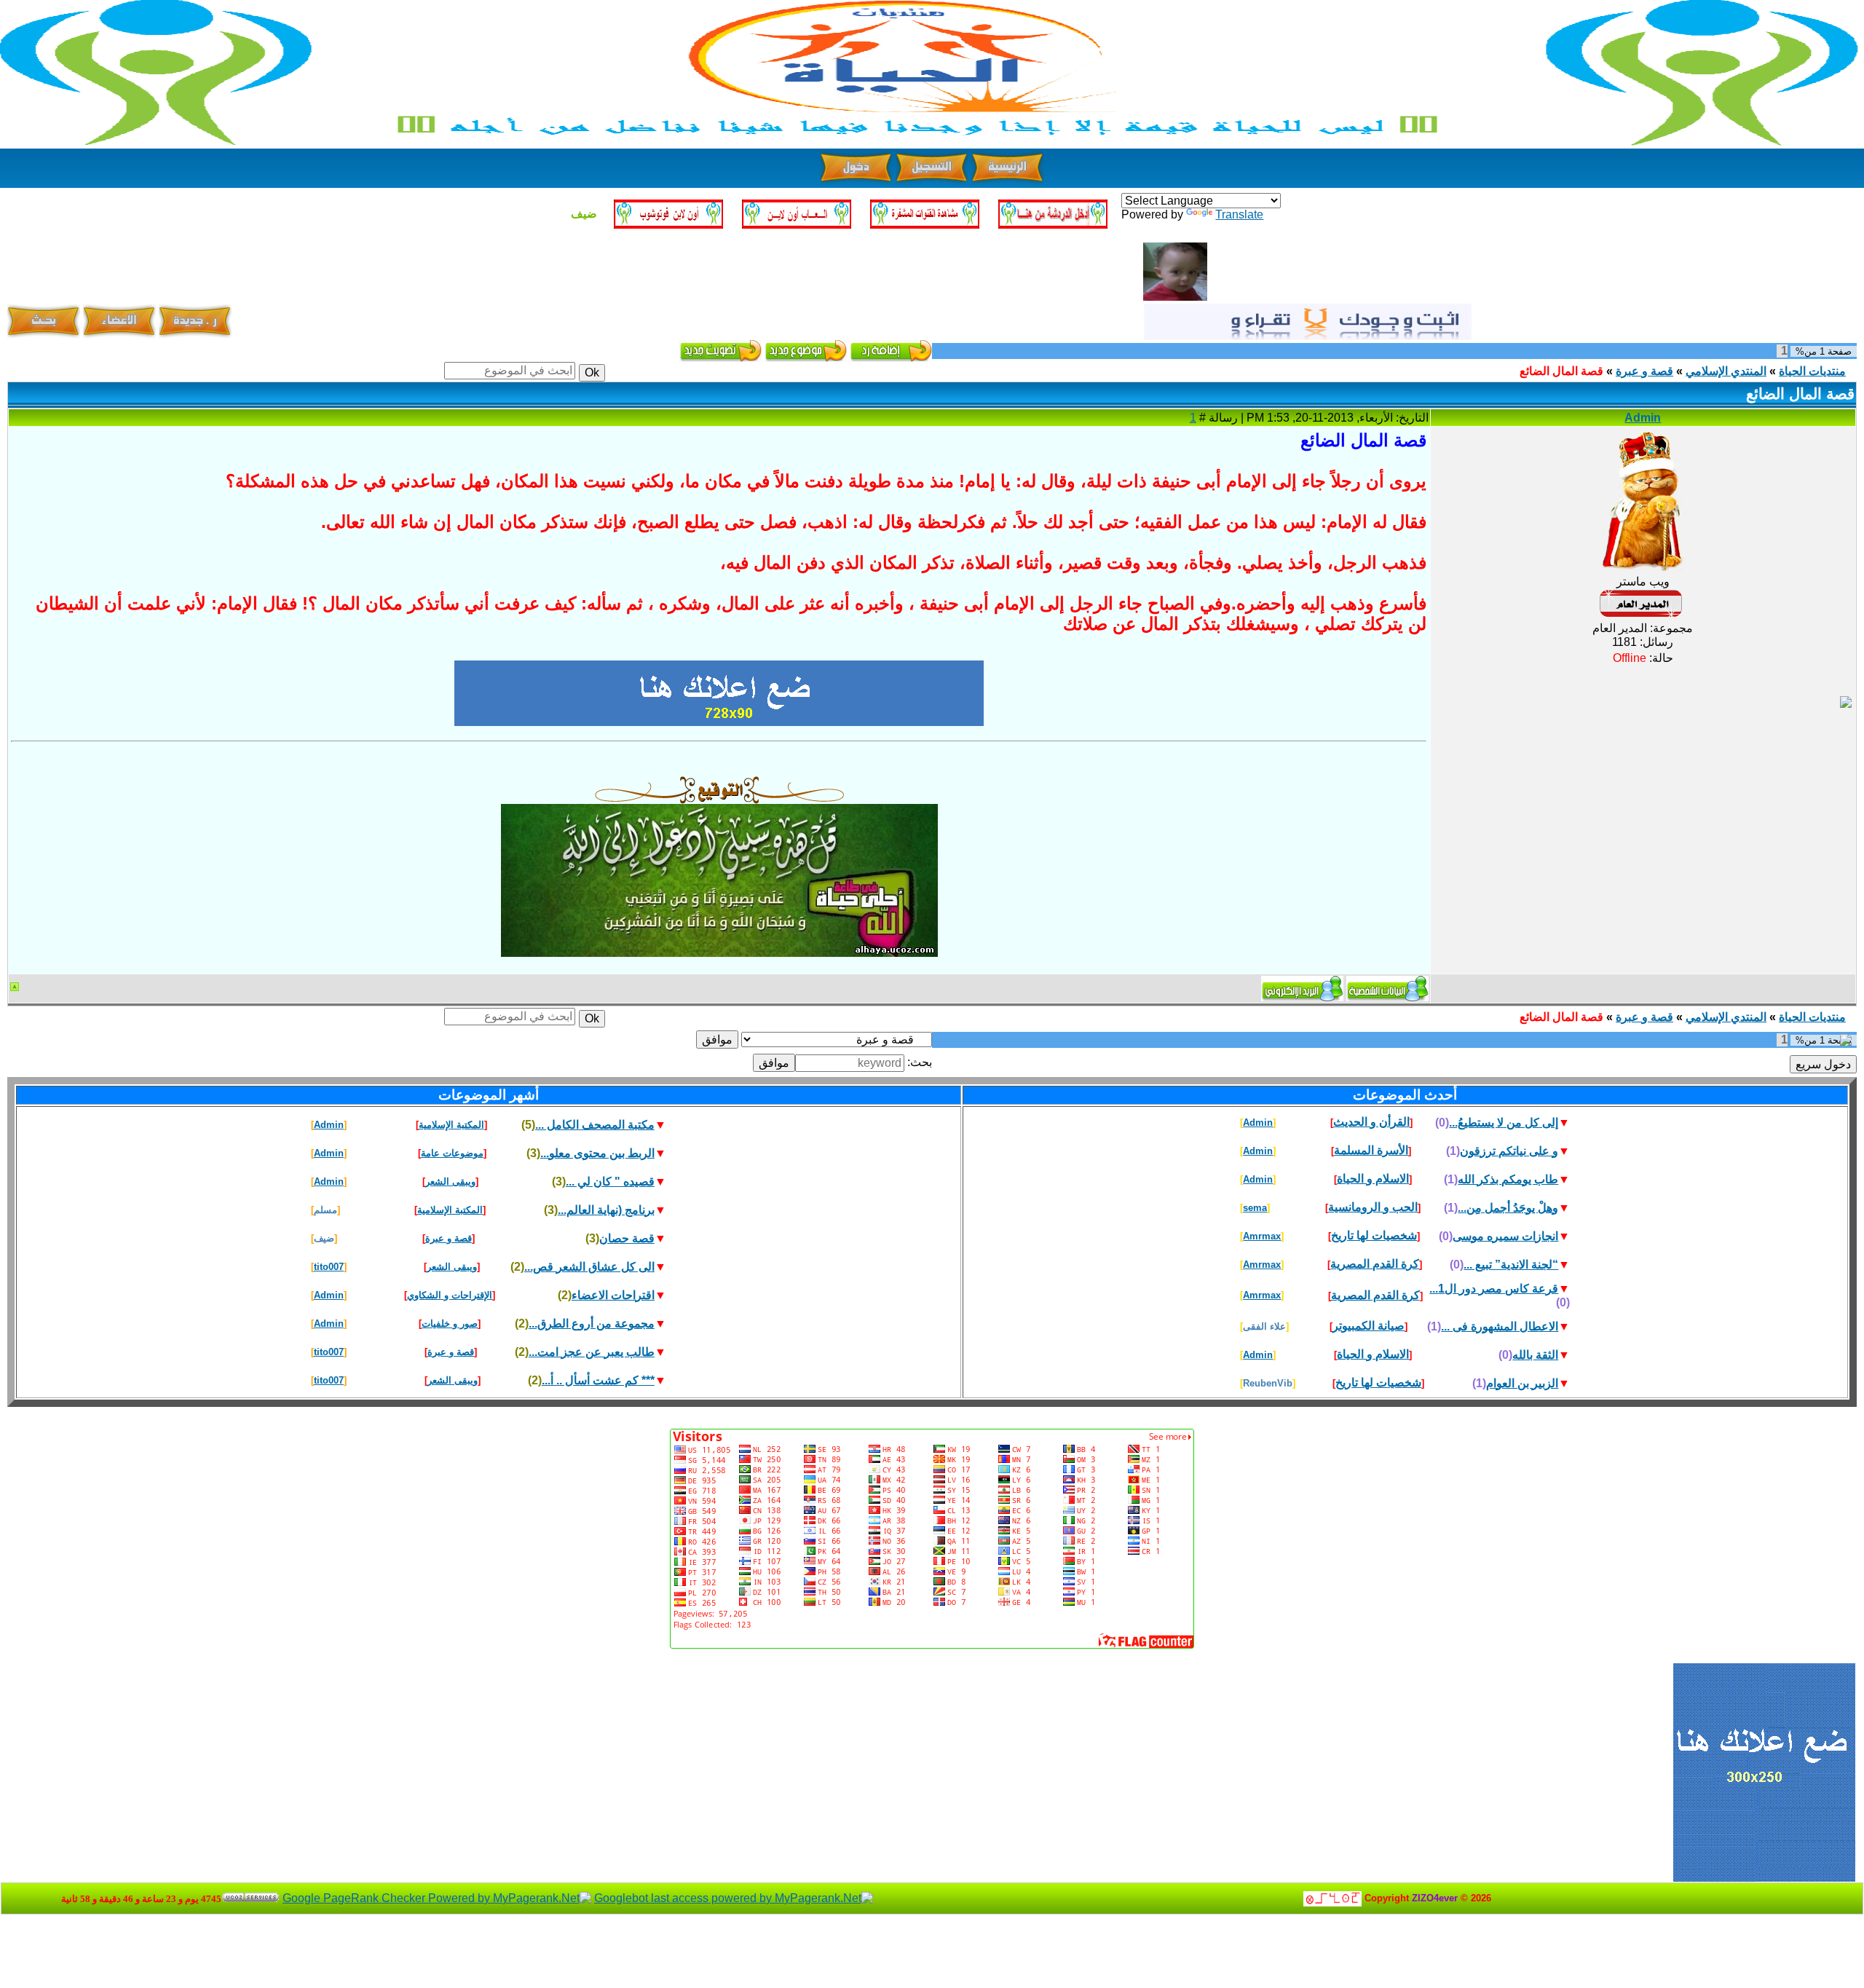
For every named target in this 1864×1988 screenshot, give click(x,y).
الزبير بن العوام (1522, 1383)
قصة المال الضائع (1561, 371)
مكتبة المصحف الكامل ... (595, 1125)
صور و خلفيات (450, 1324)
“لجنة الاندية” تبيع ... (1511, 1265)
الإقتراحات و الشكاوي (450, 1295)
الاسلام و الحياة (1373, 1179)
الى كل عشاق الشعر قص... (589, 1267)
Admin (1643, 418)
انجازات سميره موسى (1505, 1236)
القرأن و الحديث (1371, 1122)
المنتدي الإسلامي (1726, 371)
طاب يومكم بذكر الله (1508, 1179)
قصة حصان (627, 1238)
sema (1255, 1208)
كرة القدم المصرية (1375, 1264)
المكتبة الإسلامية (451, 1125)
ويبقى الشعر (450, 1182)
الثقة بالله (1535, 1355)
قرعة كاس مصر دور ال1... (1494, 1289)
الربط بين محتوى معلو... (597, 1153)
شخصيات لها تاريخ (1374, 1235)
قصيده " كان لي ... (610, 1182)
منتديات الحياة (1812, 371)
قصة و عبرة (1644, 371)
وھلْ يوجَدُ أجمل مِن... (1508, 1208)
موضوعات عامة (452, 1153)
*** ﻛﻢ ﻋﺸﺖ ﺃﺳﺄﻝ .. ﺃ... (598, 1380)
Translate (1239, 214)
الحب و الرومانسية (1373, 1207)
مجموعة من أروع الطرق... (592, 1324)
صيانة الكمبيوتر (1369, 1326)
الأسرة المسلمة (1371, 1150)
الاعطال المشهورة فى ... (1500, 1326)
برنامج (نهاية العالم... (606, 1210)
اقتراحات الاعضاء (613, 1295)
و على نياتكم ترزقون (1509, 1151)
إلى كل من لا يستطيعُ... (1504, 1123)
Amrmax (1262, 1236)
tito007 (329, 1267)
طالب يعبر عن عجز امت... (592, 1352)
